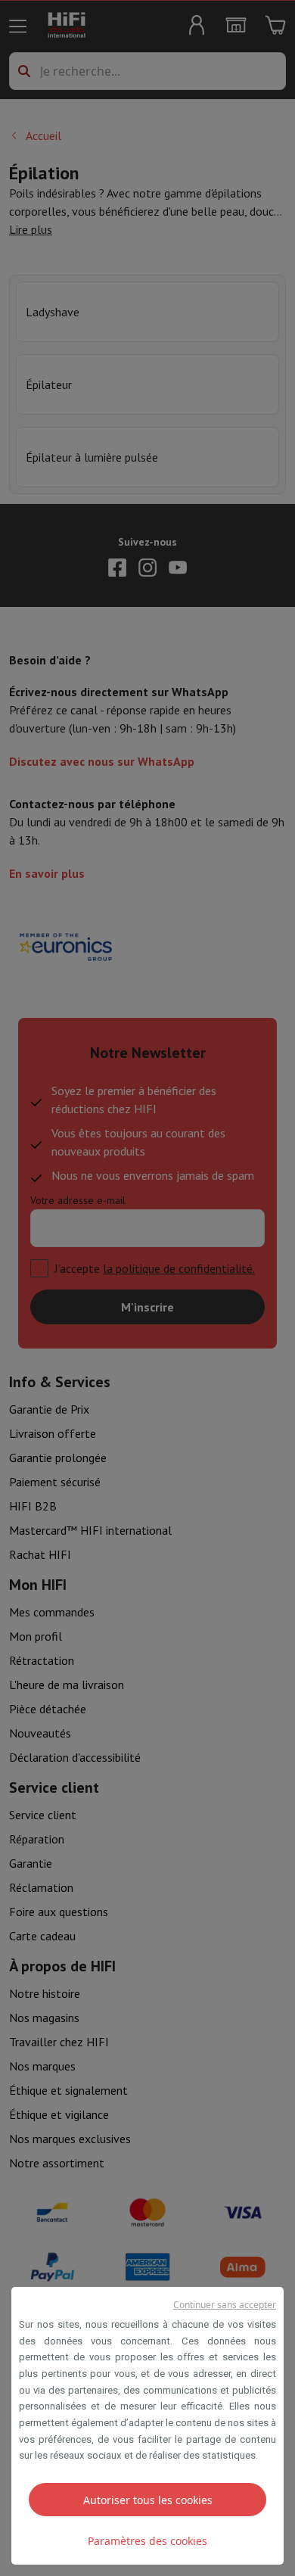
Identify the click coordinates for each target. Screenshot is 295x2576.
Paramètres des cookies (147, 2541)
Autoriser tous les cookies (148, 2500)
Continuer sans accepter (225, 2305)
